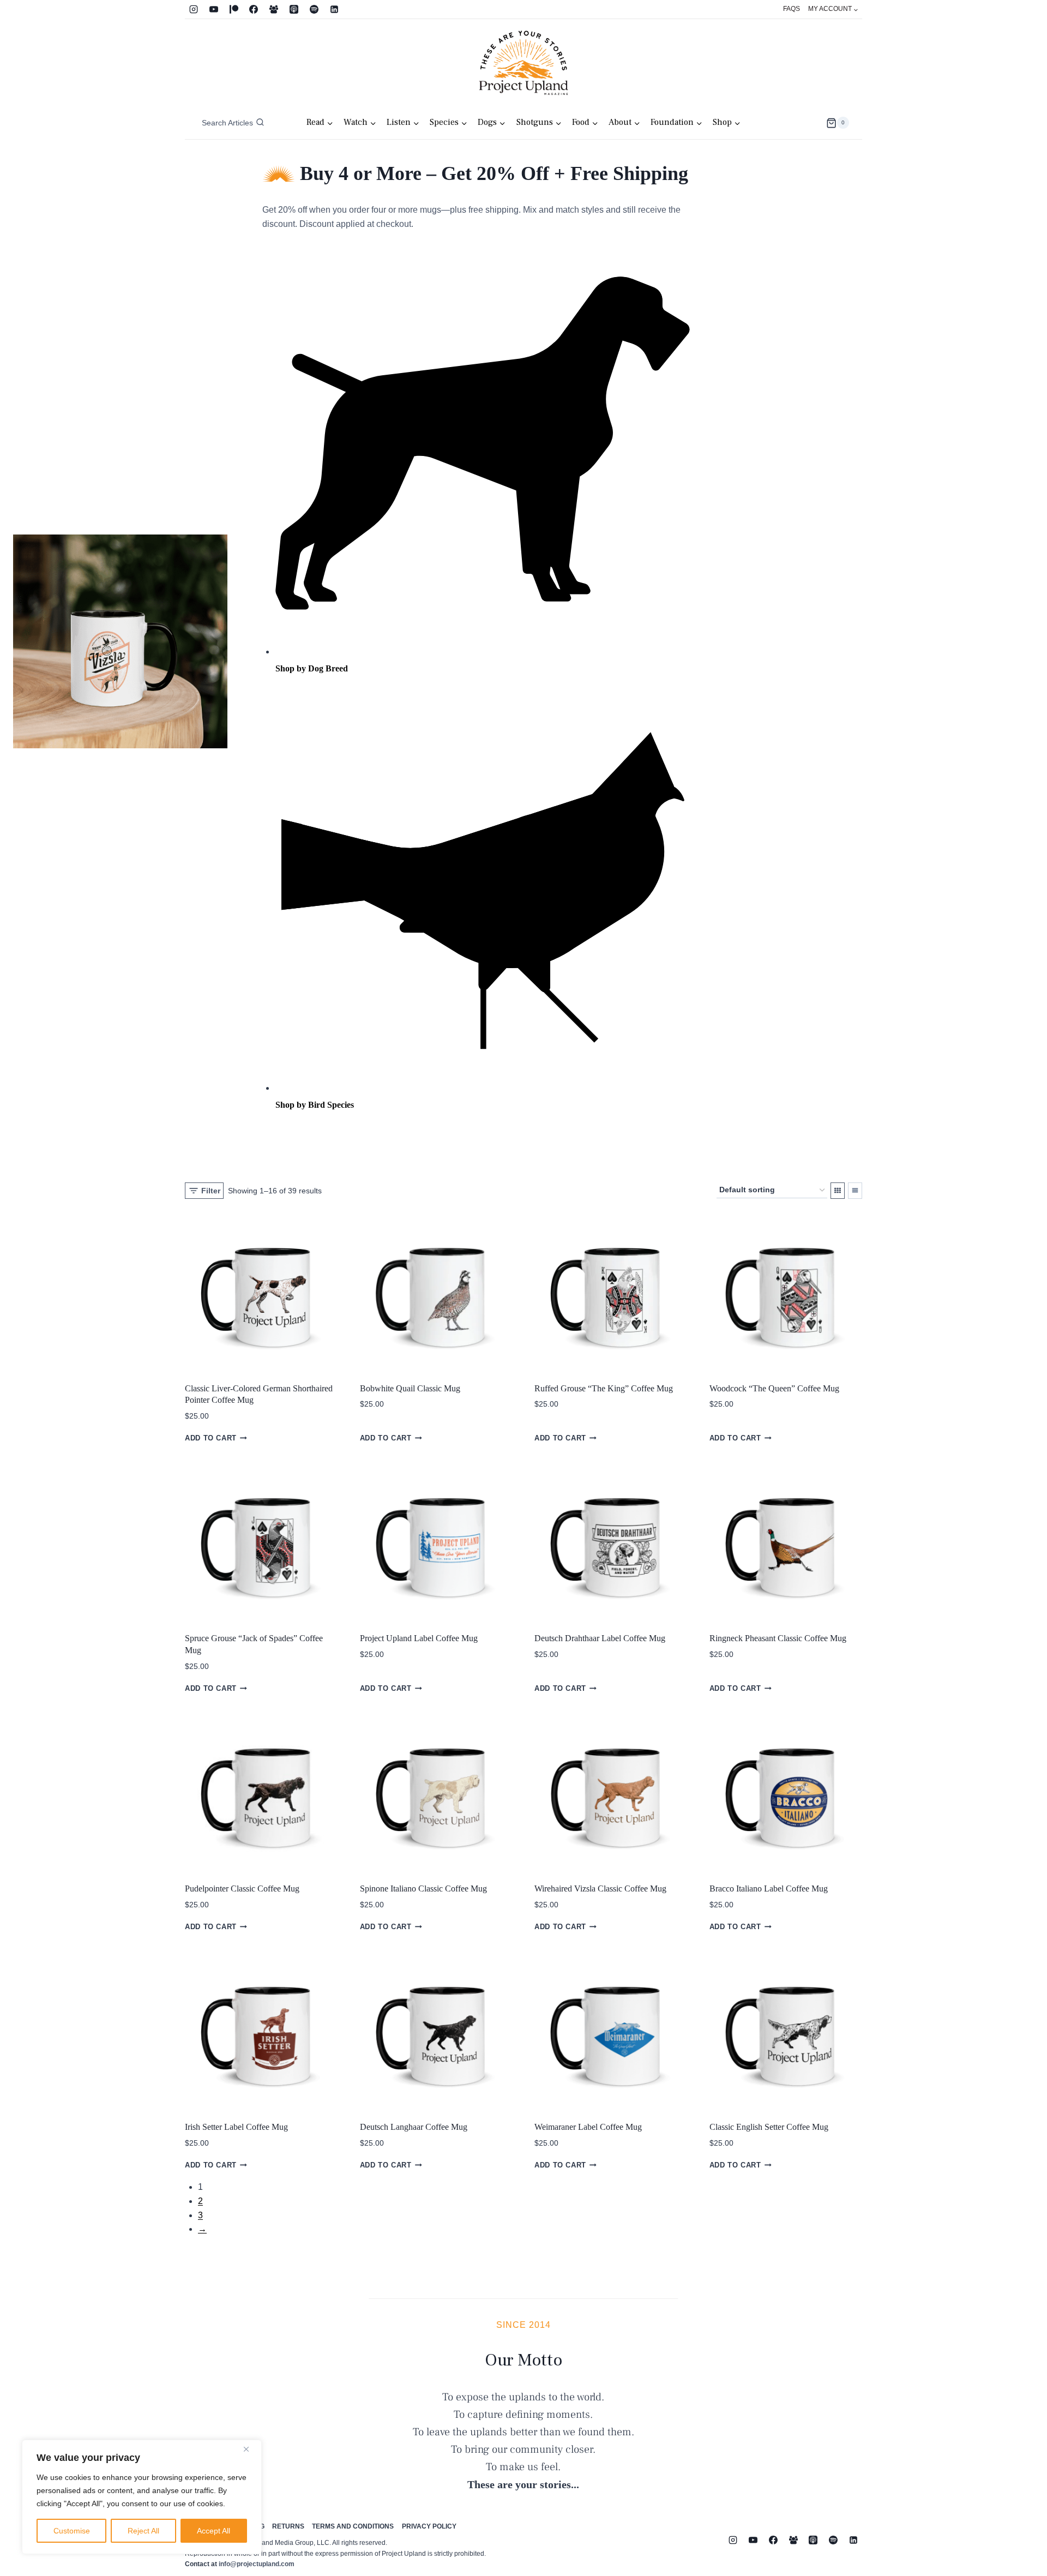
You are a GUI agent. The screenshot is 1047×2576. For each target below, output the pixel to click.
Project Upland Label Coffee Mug (419, 1638)
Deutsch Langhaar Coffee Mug (414, 2127)
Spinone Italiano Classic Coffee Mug (423, 1889)
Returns (288, 2526)
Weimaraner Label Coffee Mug (588, 2127)
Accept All (213, 2531)
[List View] (855, 1191)
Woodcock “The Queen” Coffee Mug (774, 1388)
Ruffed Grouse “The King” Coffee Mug (604, 1388)
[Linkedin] (334, 9)
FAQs (792, 9)
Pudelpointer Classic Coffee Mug (242, 1889)
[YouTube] (214, 9)
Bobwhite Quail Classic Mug (410, 1388)
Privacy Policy (429, 2526)
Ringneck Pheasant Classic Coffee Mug (778, 1638)
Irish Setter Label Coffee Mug (236, 2127)
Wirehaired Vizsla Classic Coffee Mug (600, 1889)
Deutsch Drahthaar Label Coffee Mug (600, 1638)
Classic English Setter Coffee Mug (769, 2127)
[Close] (250, 2449)
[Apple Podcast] (294, 9)
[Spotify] (314, 9)
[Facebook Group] (274, 9)
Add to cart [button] (211, 1438)
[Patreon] (234, 9)
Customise (72, 2531)
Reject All (143, 2531)
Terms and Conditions (353, 2526)
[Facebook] (254, 9)
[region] (142, 2497)
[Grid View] (838, 1191)
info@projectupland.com (257, 2564)
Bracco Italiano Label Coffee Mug (769, 1889)
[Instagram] (194, 9)
